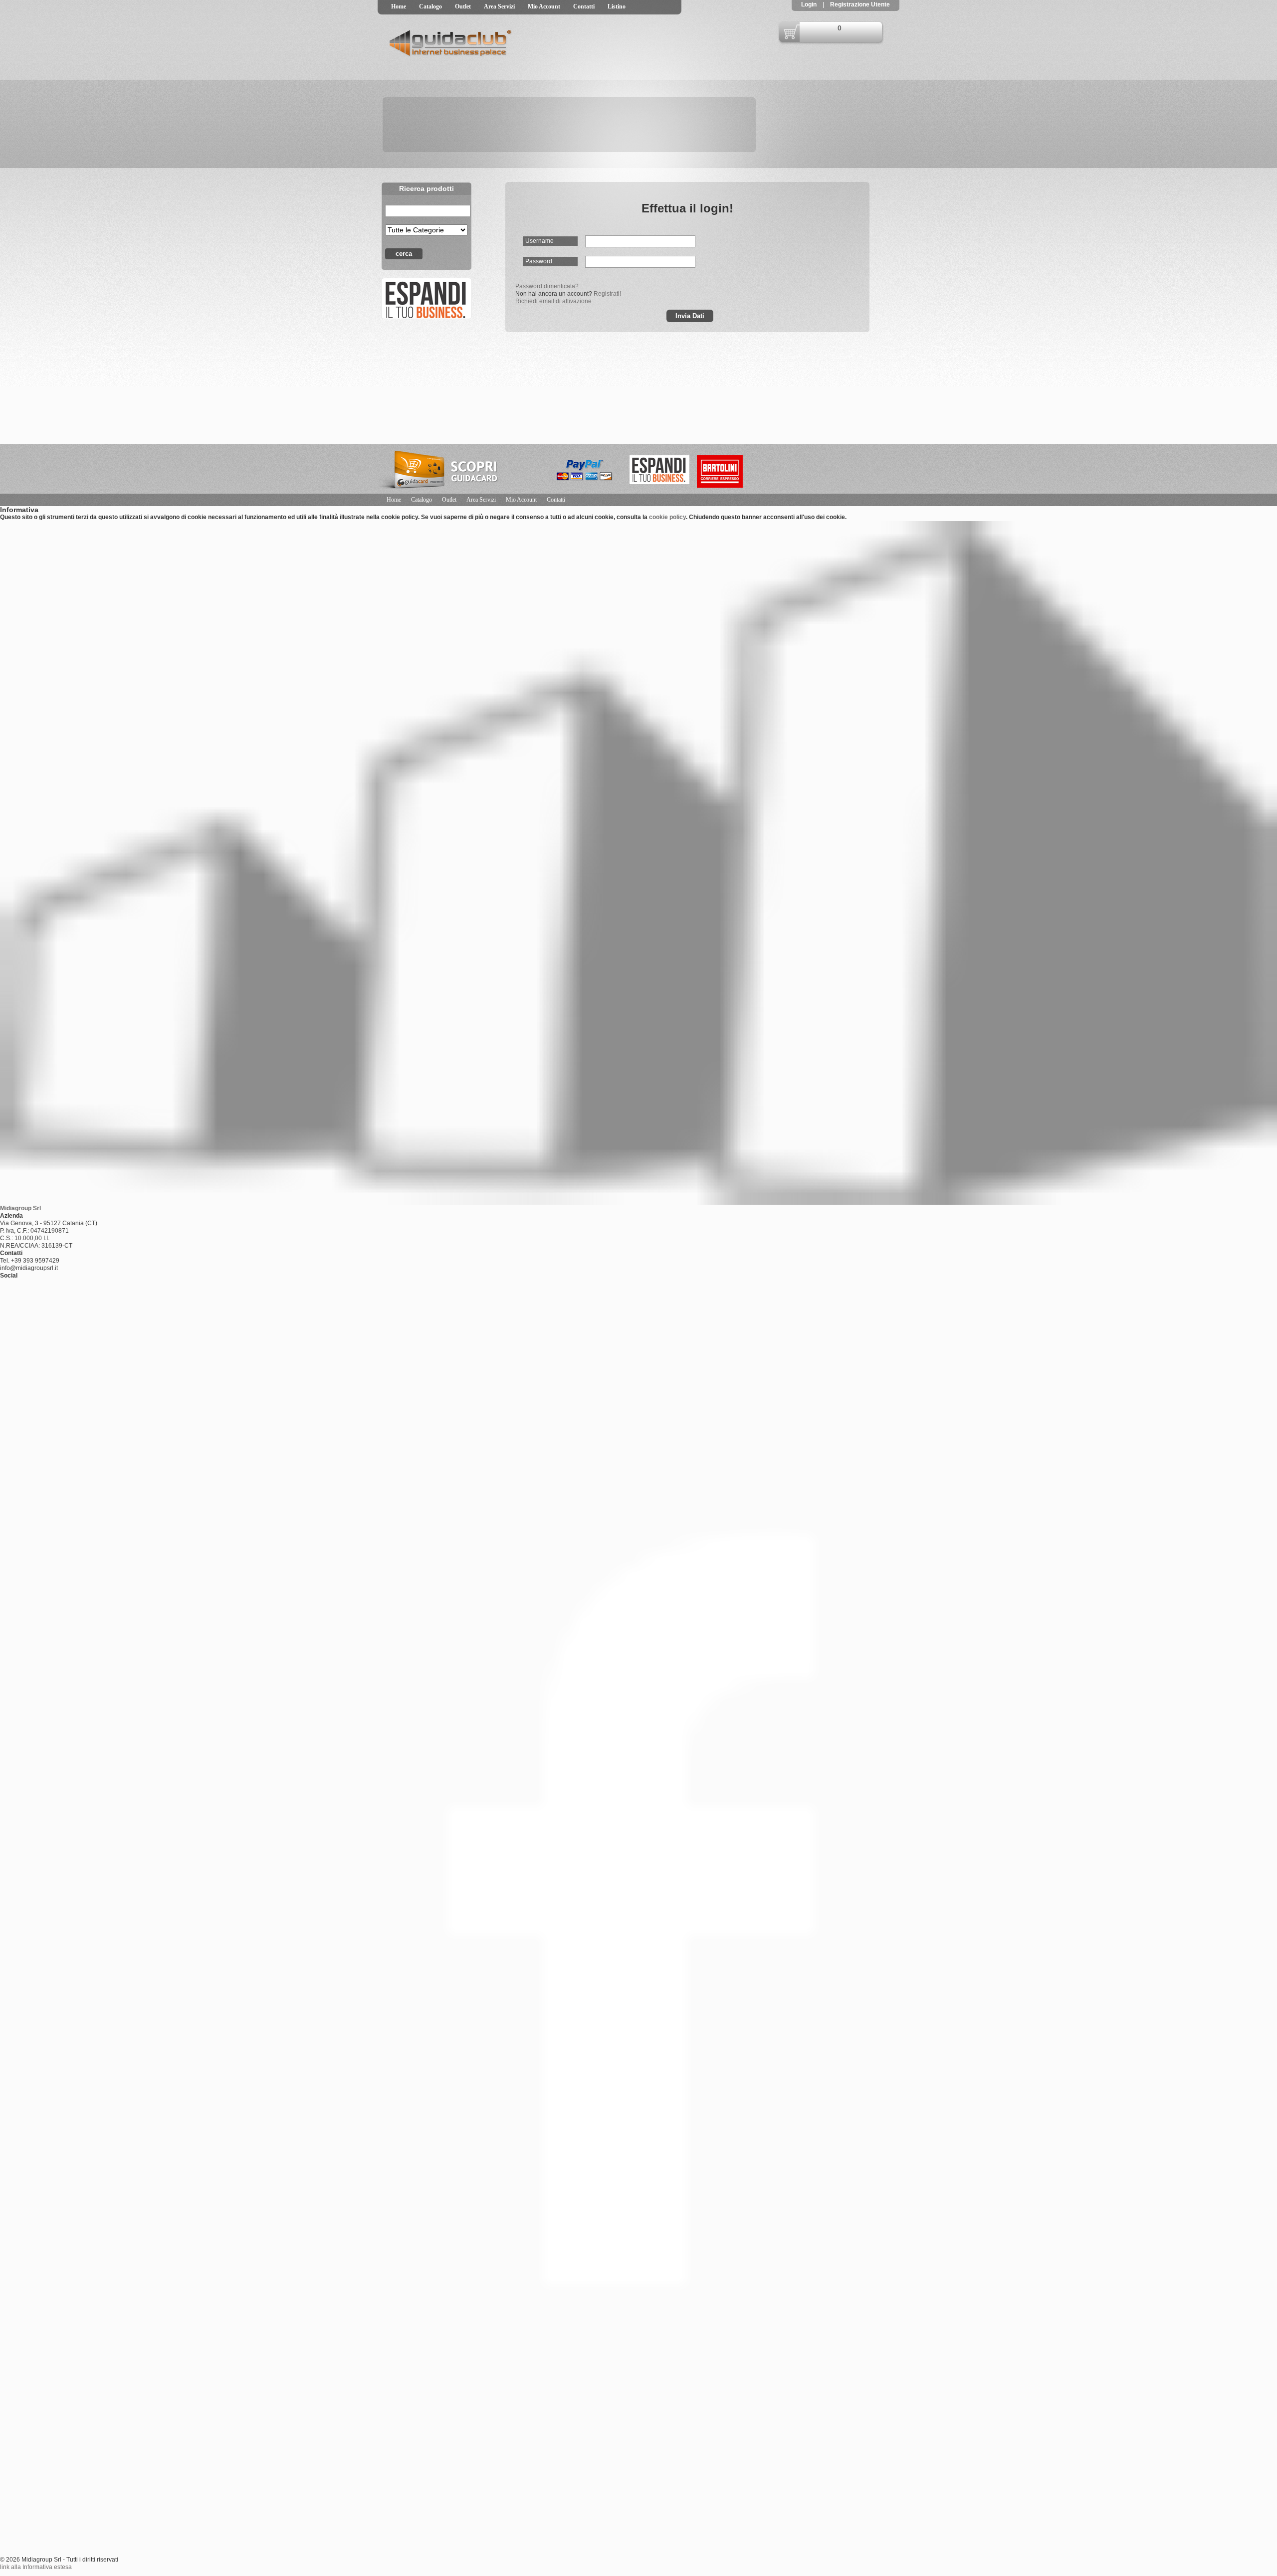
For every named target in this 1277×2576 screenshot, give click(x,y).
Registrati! (607, 294)
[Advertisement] (848, 469)
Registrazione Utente (859, 4)
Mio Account (544, 6)
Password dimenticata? (547, 286)
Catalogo (430, 6)
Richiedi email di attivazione (553, 301)
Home (399, 6)
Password (539, 261)
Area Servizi (499, 6)
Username (539, 241)
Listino (617, 6)
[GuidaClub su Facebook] (425, 298)
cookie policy (667, 517)
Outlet (463, 6)
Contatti (584, 6)
